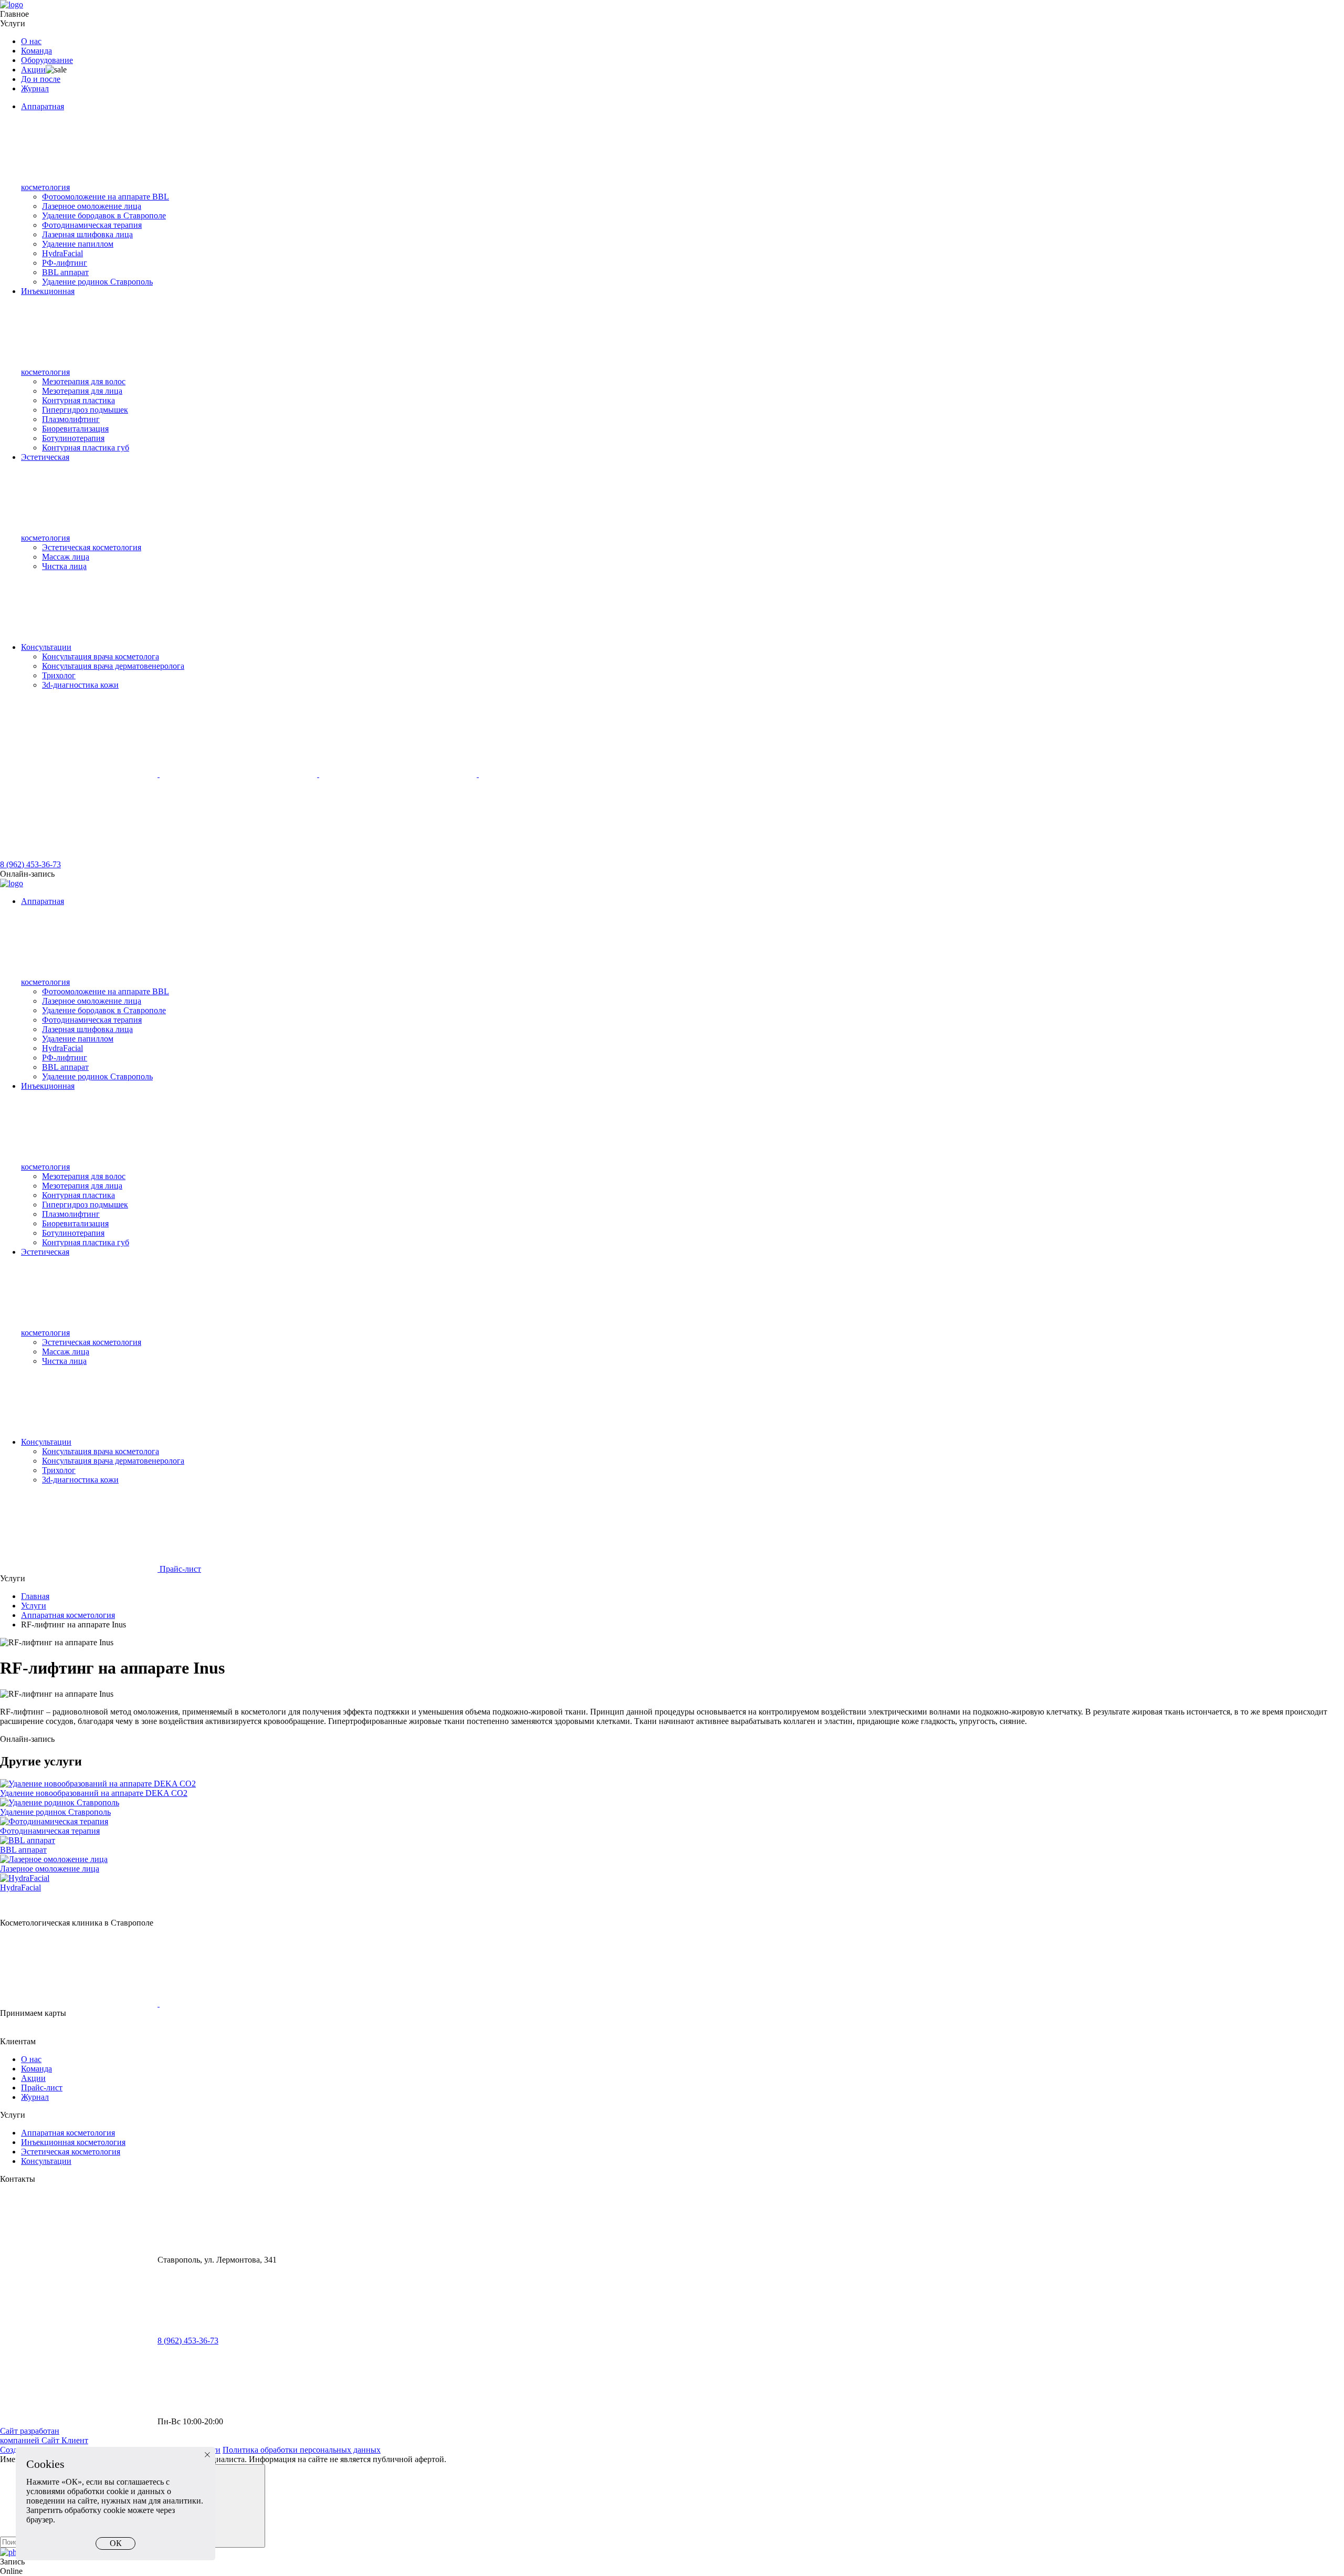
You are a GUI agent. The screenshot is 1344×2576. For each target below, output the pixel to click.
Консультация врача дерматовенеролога (113, 666)
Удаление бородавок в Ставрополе (104, 215)
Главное (14, 14)
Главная (35, 1596)
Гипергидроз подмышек (85, 410)
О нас (31, 41)
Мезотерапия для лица (82, 391)
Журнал (35, 88)
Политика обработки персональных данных (302, 2450)
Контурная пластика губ (86, 448)
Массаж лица (66, 557)
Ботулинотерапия (73, 438)
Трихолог (59, 675)
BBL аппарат (65, 272)
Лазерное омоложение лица (92, 206)
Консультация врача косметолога (101, 656)
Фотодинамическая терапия (92, 225)
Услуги (13, 23)
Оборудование (47, 60)
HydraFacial (62, 253)
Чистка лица (64, 566)
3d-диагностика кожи (80, 685)
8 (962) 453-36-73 (30, 864)
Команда (36, 51)
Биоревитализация (75, 429)
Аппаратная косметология (68, 1615)
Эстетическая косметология (92, 547)
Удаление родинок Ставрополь (97, 282)
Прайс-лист (179, 1569)
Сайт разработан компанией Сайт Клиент (44, 2436)
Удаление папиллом (78, 244)
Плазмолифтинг (71, 419)
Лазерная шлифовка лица (87, 234)
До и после (41, 79)
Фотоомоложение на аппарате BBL (106, 197)
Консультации (46, 647)
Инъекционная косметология (73, 2142)
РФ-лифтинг (65, 263)
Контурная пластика (78, 400)
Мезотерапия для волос (84, 381)
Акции (33, 70)
